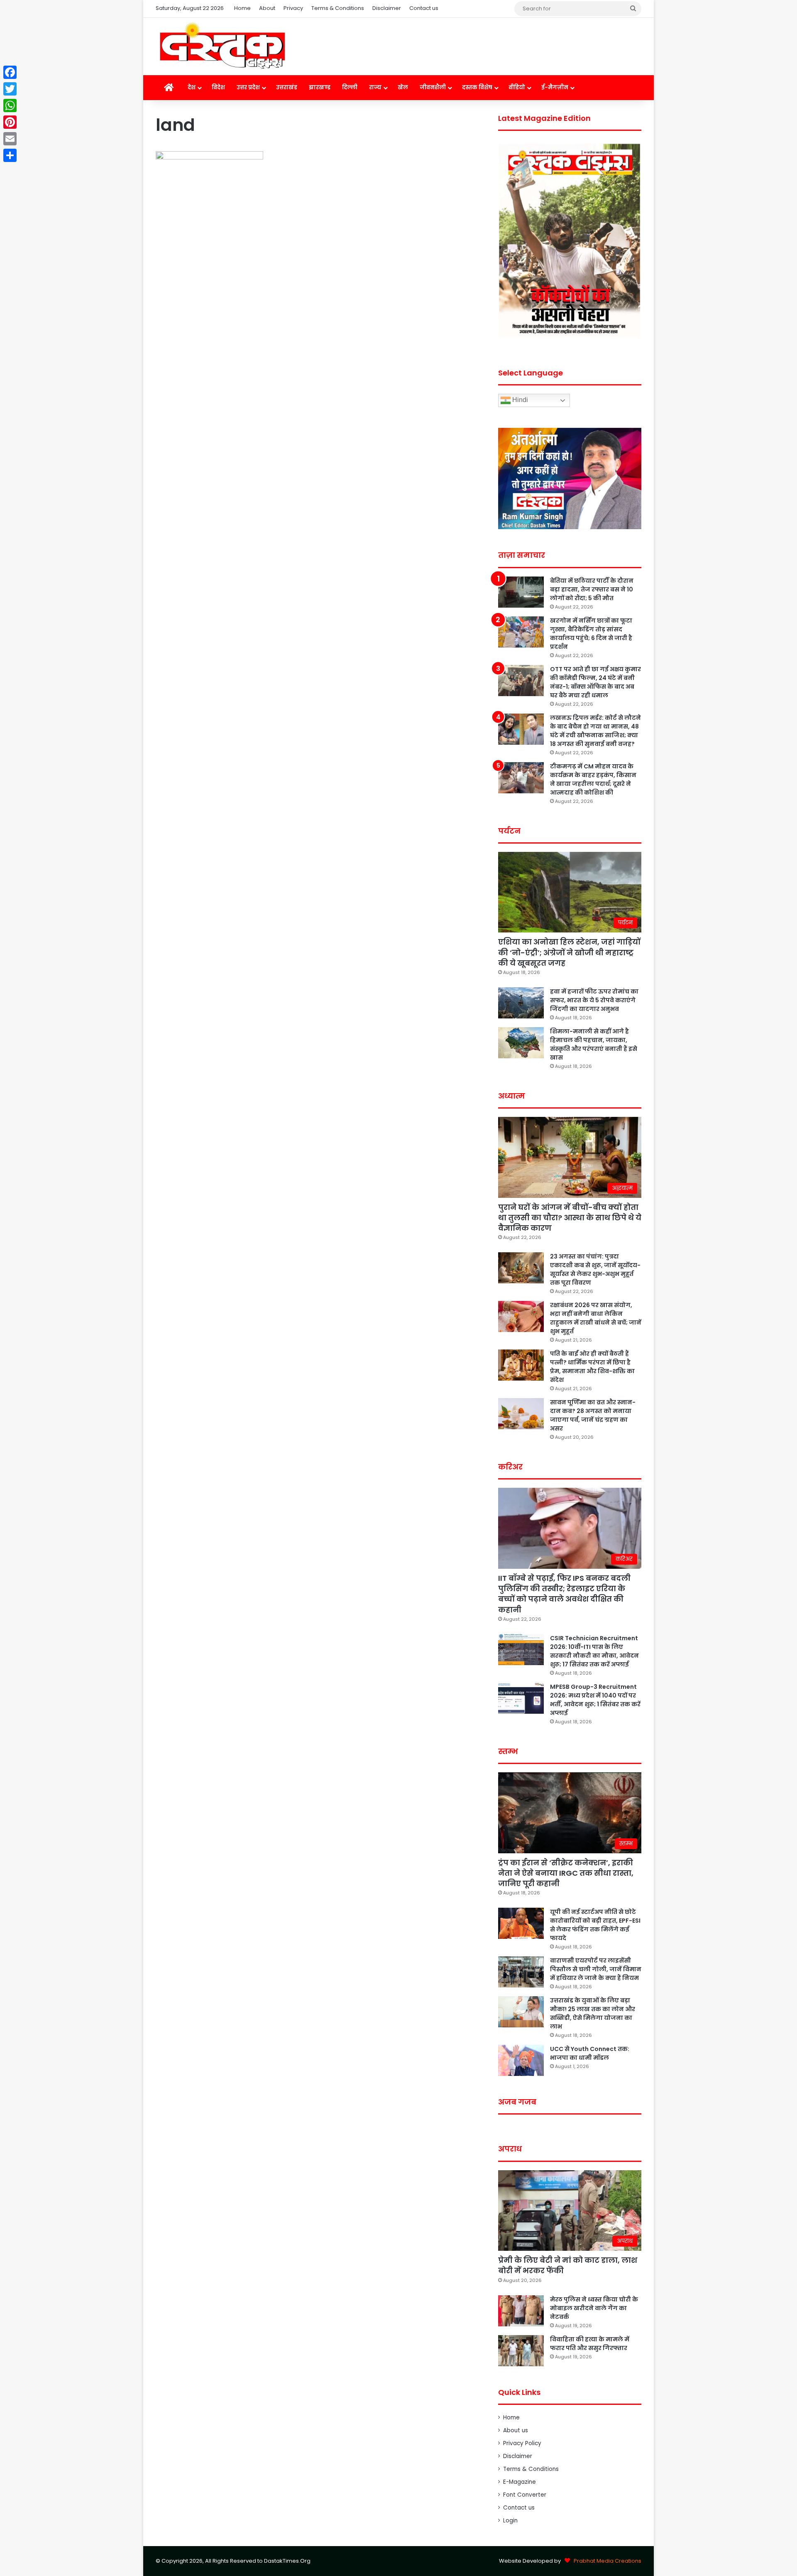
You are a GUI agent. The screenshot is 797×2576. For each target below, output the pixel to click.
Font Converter (525, 2495)
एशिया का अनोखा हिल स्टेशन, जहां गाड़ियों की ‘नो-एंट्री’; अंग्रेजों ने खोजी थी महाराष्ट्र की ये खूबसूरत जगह (569, 952)
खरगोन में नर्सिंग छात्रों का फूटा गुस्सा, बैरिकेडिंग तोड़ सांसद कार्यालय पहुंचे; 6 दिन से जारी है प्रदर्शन (591, 634)
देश (192, 87)
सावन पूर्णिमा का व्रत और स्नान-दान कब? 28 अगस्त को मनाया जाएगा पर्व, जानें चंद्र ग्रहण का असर (593, 1415)
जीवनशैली (433, 87)
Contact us (424, 8)
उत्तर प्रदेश (248, 87)
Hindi (519, 400)
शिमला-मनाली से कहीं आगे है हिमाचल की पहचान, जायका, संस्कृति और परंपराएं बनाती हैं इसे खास (594, 1044)
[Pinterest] (10, 122)
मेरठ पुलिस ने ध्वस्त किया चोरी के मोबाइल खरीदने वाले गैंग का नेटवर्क (594, 2308)
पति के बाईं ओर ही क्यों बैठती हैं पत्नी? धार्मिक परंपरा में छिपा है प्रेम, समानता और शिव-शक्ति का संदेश (592, 1367)
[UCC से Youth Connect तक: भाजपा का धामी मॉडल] (521, 2060)
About (267, 8)
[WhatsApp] (10, 105)
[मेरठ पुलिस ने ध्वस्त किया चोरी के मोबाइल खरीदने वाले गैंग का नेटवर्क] (521, 2311)
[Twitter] (10, 89)
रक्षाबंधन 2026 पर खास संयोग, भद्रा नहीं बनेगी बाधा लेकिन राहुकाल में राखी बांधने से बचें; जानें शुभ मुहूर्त (596, 1318)
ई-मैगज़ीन (555, 87)
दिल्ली (350, 87)
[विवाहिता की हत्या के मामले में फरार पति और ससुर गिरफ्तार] (521, 2351)
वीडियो (517, 87)
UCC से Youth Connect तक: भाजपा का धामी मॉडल (590, 2053)
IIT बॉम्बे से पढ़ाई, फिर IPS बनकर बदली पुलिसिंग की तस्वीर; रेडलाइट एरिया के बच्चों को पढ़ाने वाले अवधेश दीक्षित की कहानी (564, 1594)
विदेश (218, 87)
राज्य (375, 87)
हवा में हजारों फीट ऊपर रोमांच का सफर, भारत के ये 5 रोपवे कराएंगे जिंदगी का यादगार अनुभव (594, 1000)
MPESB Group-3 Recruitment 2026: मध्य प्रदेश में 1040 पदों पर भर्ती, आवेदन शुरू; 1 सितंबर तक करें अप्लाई (595, 1700)
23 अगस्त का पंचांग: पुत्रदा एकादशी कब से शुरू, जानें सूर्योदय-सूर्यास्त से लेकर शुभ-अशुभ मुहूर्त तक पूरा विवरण (595, 1270)
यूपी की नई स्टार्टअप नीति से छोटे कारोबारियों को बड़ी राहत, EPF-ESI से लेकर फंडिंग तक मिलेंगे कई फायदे (595, 1925)
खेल (403, 87)
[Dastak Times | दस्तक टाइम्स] (222, 47)
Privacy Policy (522, 2443)
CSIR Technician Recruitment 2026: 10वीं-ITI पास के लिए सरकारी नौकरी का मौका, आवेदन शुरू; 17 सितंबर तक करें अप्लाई (594, 1651)
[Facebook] (10, 72)
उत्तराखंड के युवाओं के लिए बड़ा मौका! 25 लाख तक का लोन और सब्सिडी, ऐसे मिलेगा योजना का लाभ (593, 2013)
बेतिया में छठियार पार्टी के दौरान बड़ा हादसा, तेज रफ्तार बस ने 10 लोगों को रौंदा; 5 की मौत (592, 589)
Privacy (293, 8)
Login (510, 2521)
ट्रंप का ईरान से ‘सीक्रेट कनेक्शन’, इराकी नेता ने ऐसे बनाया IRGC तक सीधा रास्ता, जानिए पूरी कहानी (566, 1873)
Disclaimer (387, 8)
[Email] (10, 139)
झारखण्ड (320, 87)
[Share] (10, 155)
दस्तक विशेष (477, 87)
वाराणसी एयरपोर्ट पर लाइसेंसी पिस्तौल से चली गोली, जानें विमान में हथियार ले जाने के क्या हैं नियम (596, 1969)
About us (516, 2430)
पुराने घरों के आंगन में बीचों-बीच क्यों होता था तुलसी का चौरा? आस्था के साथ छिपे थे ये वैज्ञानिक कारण (570, 1218)
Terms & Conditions (338, 8)
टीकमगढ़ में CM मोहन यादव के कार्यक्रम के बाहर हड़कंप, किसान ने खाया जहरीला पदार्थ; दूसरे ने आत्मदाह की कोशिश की (593, 779)
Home (242, 8)
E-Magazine (520, 2482)
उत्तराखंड (287, 87)
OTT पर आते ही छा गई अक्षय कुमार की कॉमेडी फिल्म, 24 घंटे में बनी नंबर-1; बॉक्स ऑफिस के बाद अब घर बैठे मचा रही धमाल (595, 682)
